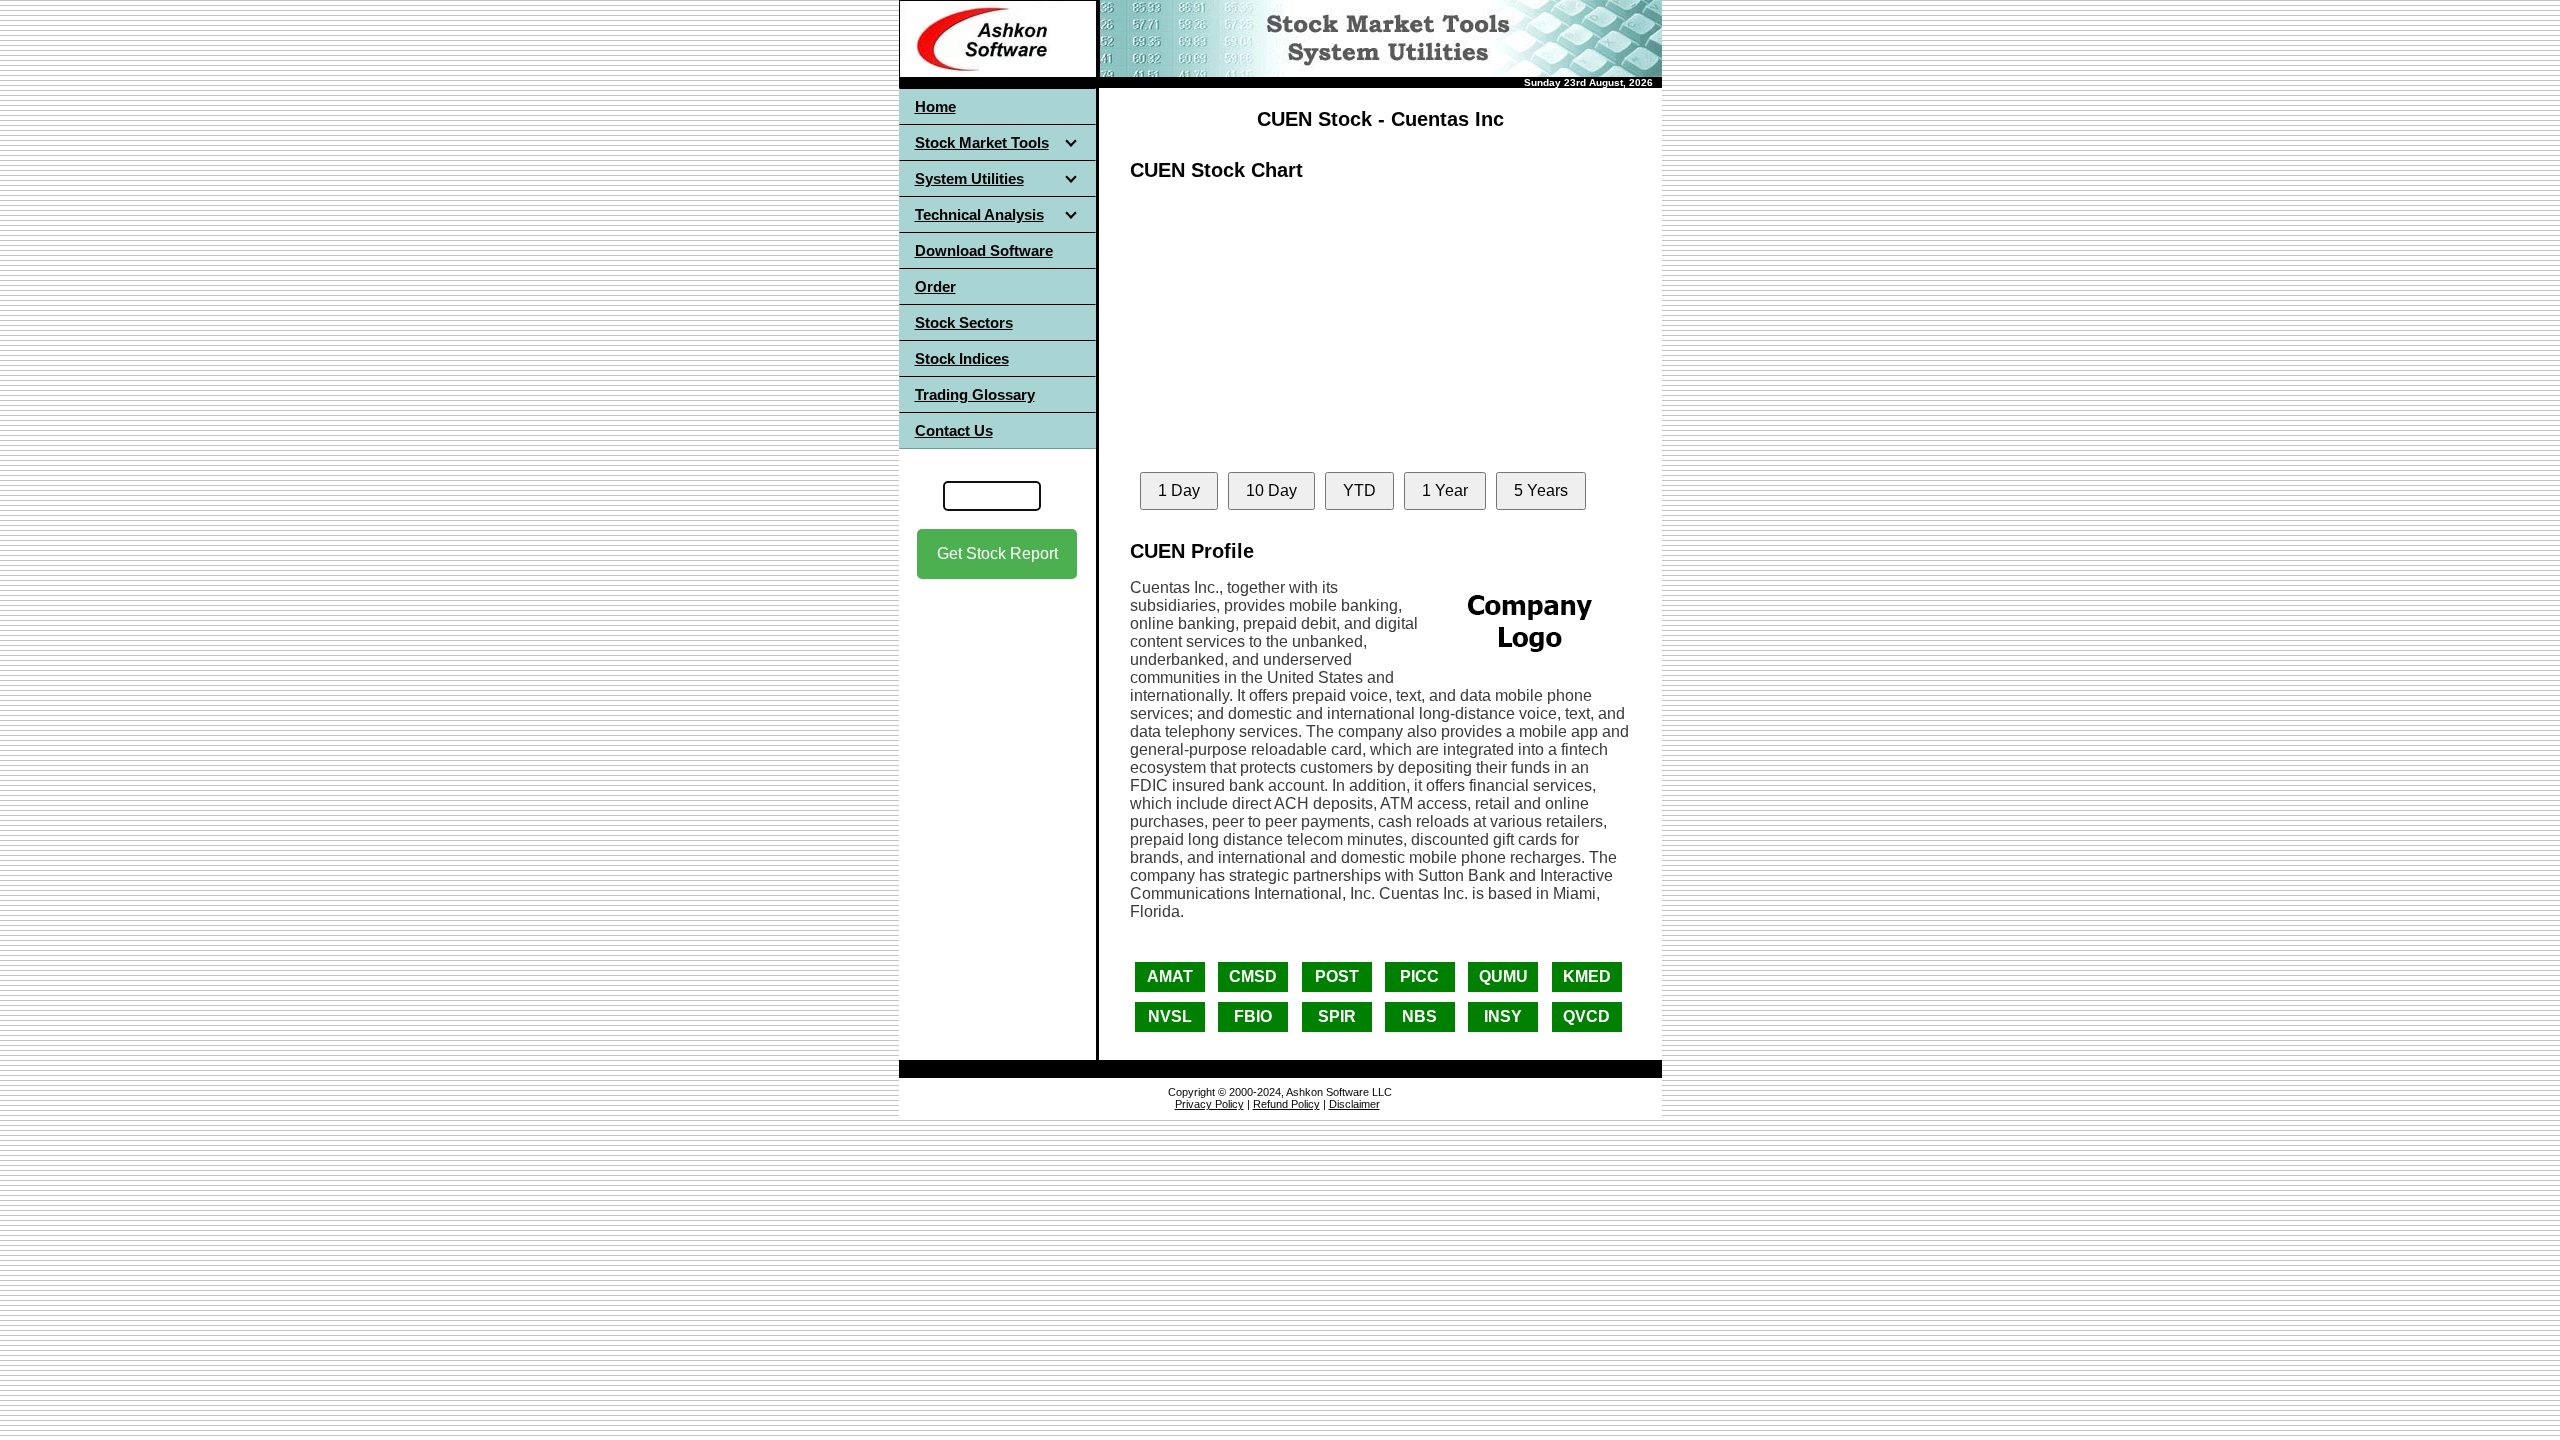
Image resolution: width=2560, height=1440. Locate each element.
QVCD (1586, 1016)
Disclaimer (1354, 1104)
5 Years (1541, 490)
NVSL (1170, 1016)
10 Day (1271, 490)
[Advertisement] (997, 759)
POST (1337, 976)
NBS (1419, 1016)
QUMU (1503, 976)
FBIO (1253, 1016)
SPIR (1337, 1016)
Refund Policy (1286, 1104)
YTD (1359, 490)
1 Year (1445, 490)
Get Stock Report (997, 553)
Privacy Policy (1209, 1104)
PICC (1419, 976)
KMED (1587, 976)
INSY (1503, 1016)
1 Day (1179, 490)
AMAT (1170, 976)
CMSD (1253, 976)
